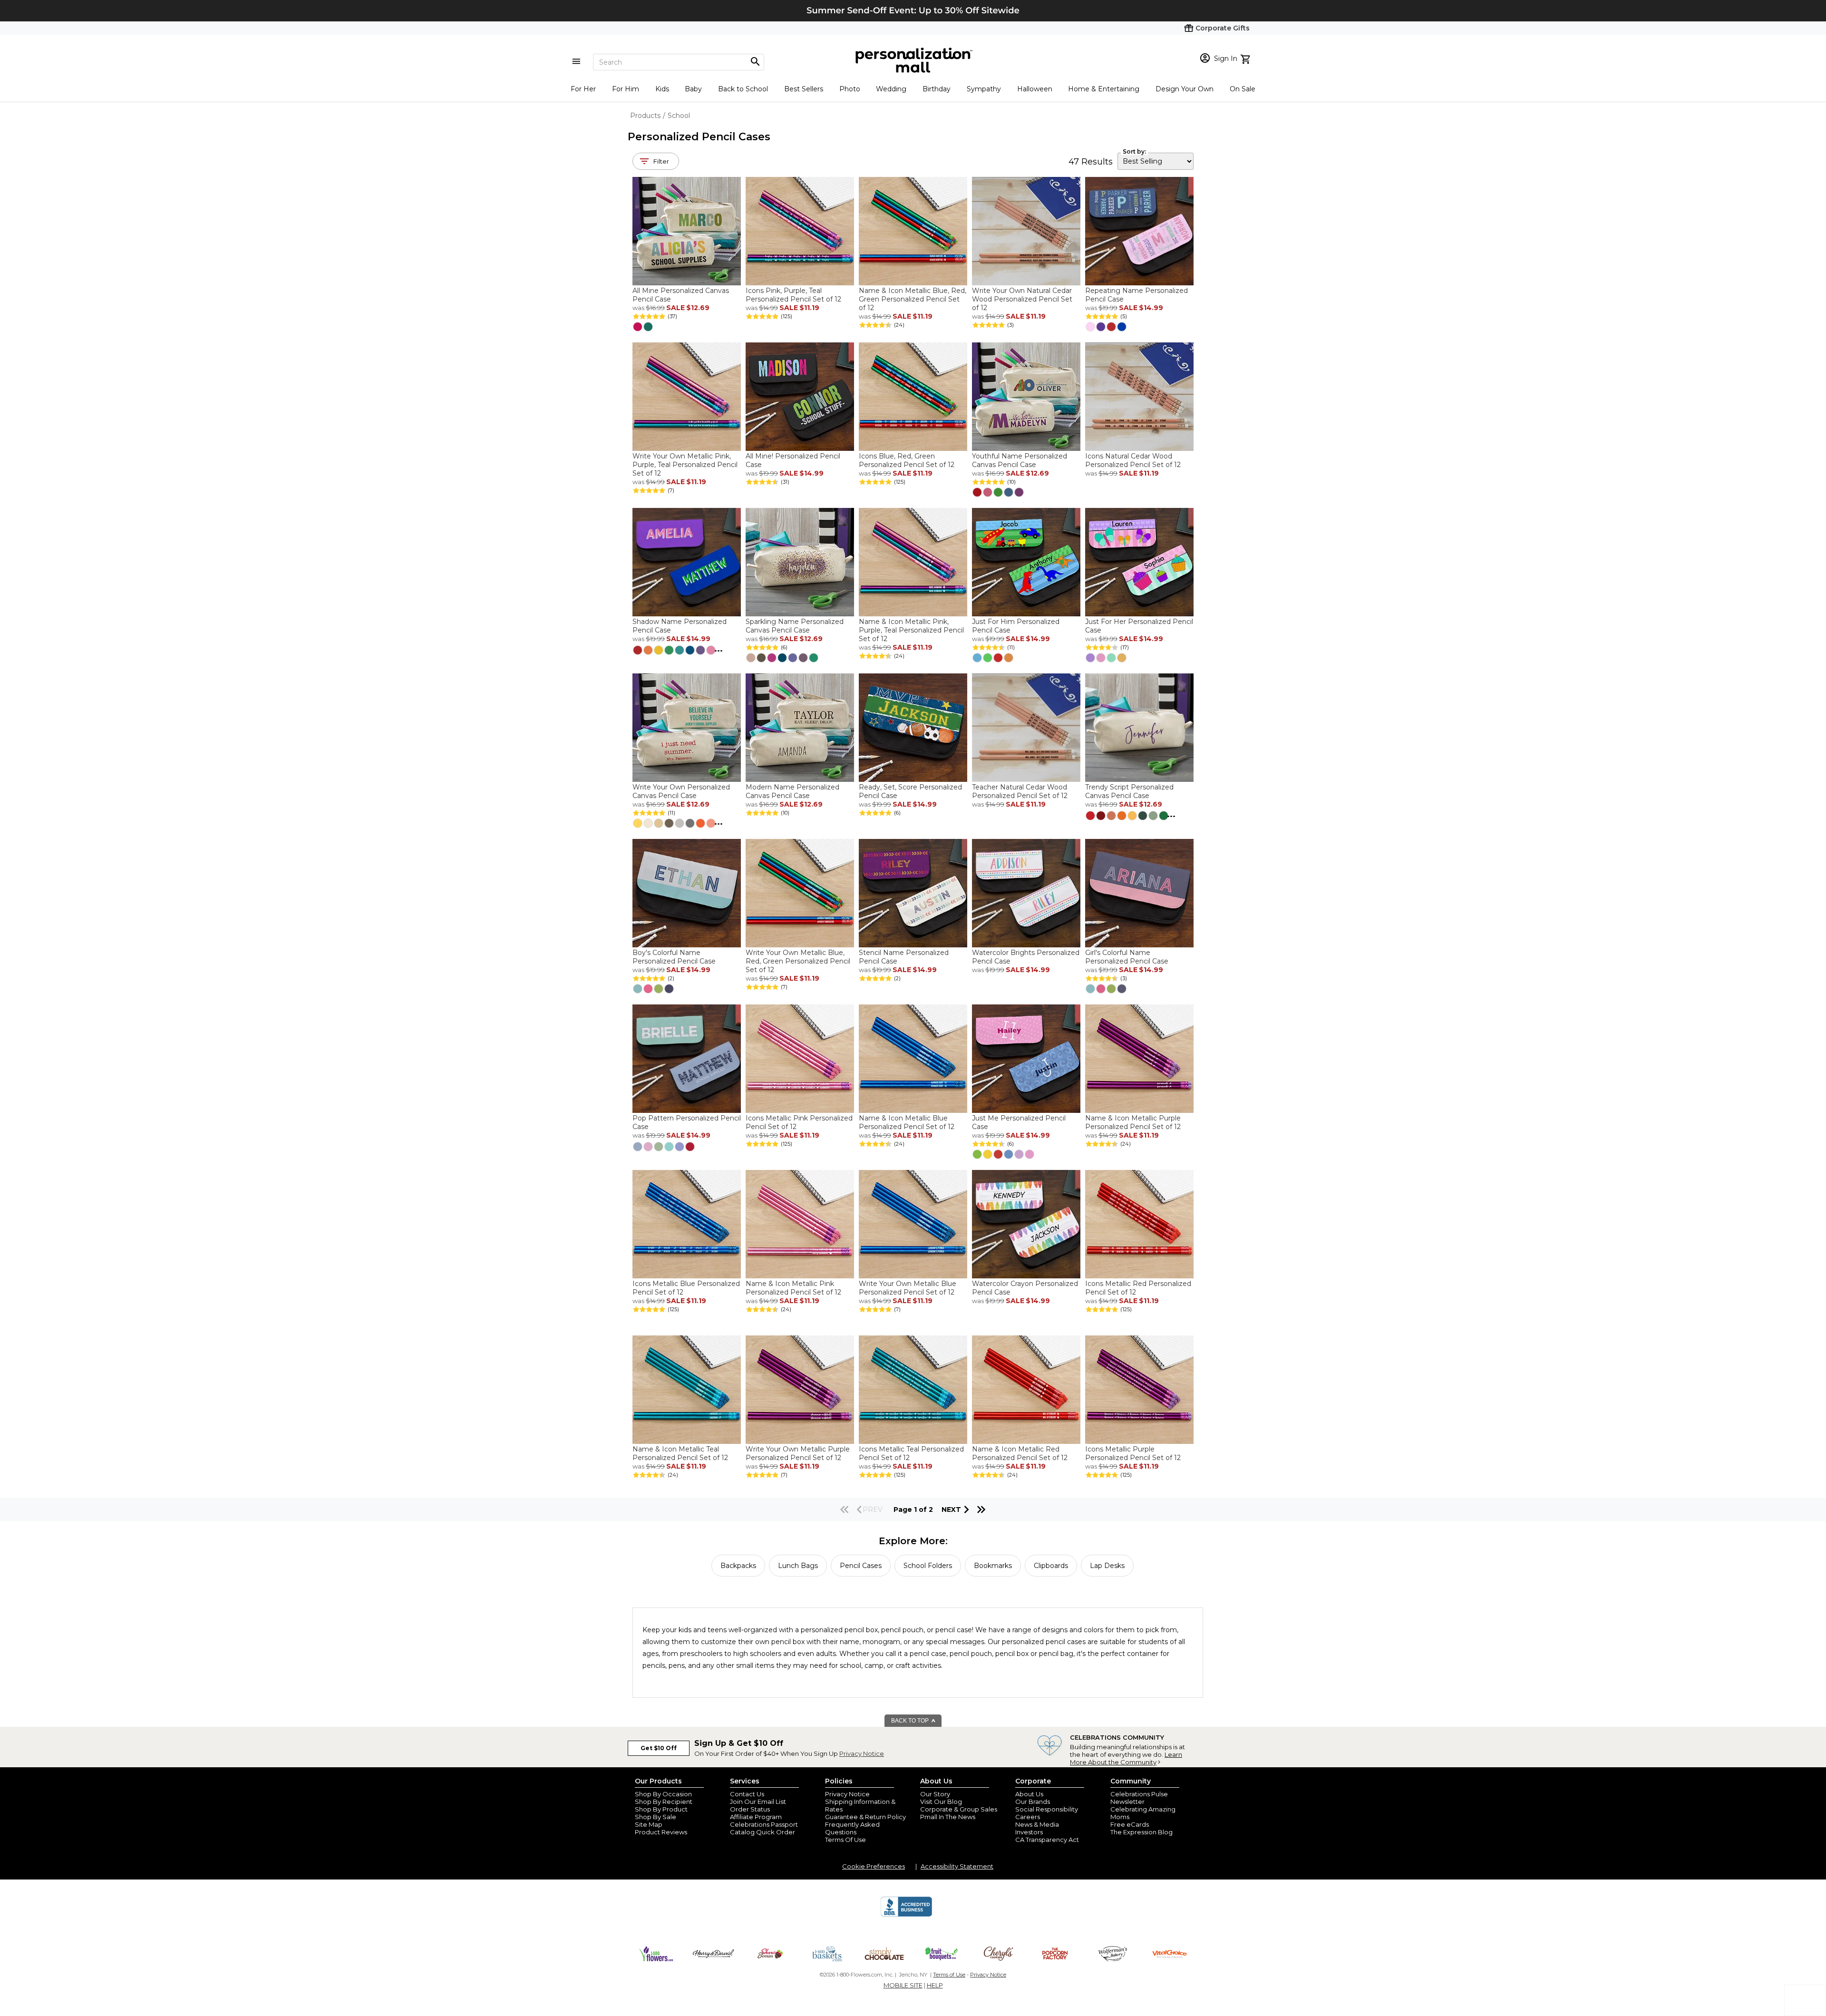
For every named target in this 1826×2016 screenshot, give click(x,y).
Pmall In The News (948, 1817)
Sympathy (984, 89)
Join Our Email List (758, 1802)
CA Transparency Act (1047, 1840)
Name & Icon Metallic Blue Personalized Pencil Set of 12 (907, 1122)
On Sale (1243, 89)
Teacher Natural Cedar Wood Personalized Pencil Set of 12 (1020, 791)
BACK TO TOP (911, 1721)
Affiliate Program (756, 1817)
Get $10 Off (659, 1748)
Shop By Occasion (663, 1794)
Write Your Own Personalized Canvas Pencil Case (681, 791)
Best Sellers (804, 89)
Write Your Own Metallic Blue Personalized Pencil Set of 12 (908, 1288)
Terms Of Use (845, 1840)
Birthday (937, 89)
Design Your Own (1185, 89)
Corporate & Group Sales (959, 1809)
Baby (693, 89)
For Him (626, 89)
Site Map (649, 1824)
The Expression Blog (1141, 1832)
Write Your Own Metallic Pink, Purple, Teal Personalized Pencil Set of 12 (685, 465)
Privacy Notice (862, 1753)
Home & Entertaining (1104, 89)
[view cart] (1247, 58)
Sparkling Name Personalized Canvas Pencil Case (795, 626)
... (719, 649)
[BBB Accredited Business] (906, 1915)
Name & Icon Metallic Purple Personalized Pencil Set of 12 (1133, 1122)
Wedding (891, 89)
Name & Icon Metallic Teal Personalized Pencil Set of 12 (680, 1453)
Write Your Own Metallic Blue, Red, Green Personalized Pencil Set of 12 (798, 961)
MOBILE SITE (903, 1985)
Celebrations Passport (764, 1824)
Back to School (743, 89)
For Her (583, 89)
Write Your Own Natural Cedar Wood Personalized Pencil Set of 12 (1022, 299)
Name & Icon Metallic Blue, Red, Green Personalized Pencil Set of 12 (913, 299)
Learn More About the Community (1126, 1758)
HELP (935, 1985)
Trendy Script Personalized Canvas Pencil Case (1129, 791)
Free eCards (1130, 1824)
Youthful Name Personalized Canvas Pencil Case (1020, 460)
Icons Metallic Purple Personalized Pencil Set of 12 (1133, 1453)
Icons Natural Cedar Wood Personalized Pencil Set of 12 (1133, 460)
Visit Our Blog (941, 1802)
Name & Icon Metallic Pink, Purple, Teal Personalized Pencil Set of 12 (911, 630)
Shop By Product (661, 1809)
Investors (1029, 1832)
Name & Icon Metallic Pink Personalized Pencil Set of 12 (793, 1288)
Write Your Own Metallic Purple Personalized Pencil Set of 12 (798, 1453)
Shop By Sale (656, 1817)
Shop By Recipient (664, 1802)
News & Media (1037, 1824)
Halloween (1035, 89)
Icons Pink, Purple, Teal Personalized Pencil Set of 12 (793, 295)
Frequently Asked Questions (852, 1828)
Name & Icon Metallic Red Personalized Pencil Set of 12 (1020, 1453)
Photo (850, 89)
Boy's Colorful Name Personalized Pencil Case (674, 957)
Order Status (750, 1809)
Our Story (935, 1794)
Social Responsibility (1047, 1809)
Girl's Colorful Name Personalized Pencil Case (1127, 957)
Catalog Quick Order (762, 1832)
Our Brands (1033, 1802)
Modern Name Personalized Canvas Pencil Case (792, 791)
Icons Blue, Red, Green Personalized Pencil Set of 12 (907, 460)
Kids (662, 89)
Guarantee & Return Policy (865, 1817)
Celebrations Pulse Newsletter (1139, 1798)
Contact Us (747, 1794)
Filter (661, 161)
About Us (1029, 1794)
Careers (1028, 1817)
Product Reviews (661, 1832)
